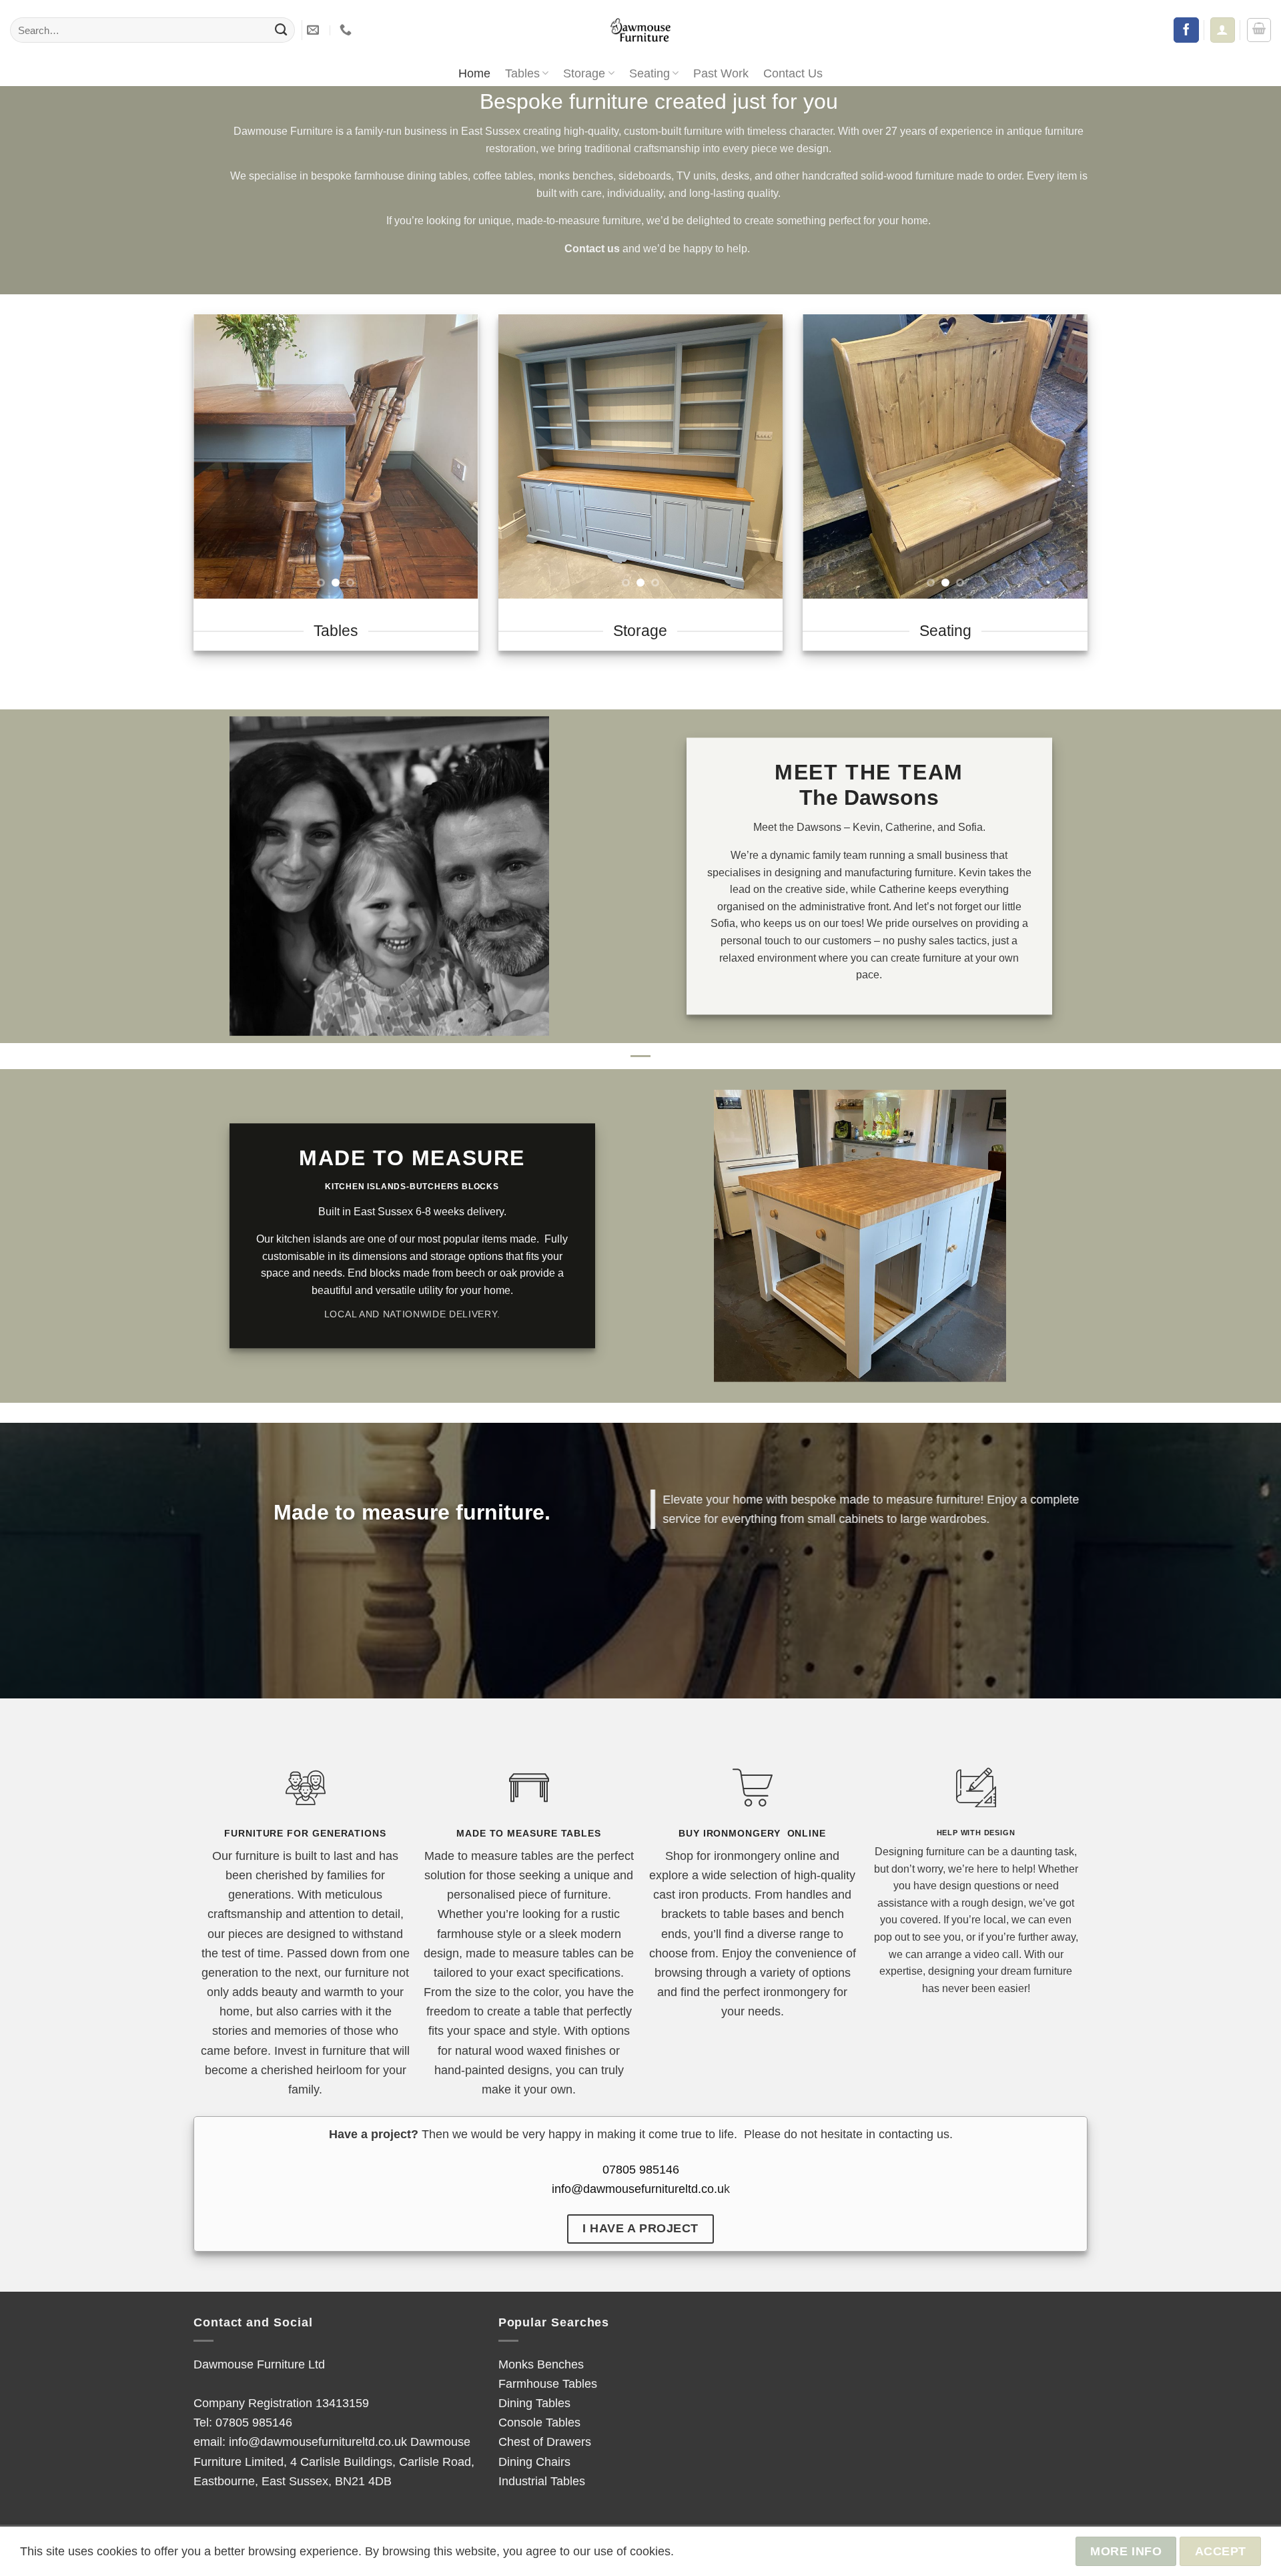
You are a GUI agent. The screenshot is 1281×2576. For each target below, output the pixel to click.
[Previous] (216, 456)
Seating (650, 73)
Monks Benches (541, 2364)
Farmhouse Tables (548, 2383)
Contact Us (793, 73)
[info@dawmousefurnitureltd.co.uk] (315, 30)
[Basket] (1259, 30)
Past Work (721, 73)
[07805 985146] (347, 30)
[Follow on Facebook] (1186, 30)
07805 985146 (641, 2169)
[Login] (1222, 30)
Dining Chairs (534, 2462)
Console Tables (539, 2422)
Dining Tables (534, 2403)
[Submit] (281, 30)
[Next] (456, 456)
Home (474, 73)
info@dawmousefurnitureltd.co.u (638, 2189)
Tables (522, 73)
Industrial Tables (542, 2481)
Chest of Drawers (545, 2442)
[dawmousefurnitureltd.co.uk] (640, 30)
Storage (584, 73)
